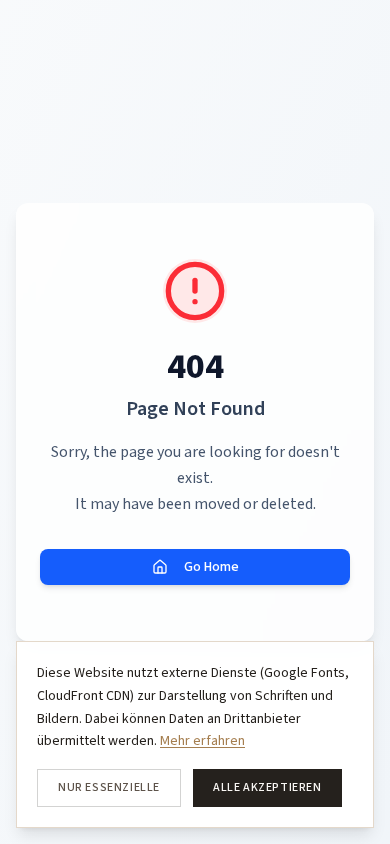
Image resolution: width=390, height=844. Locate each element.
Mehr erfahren (202, 741)
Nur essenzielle (109, 787)
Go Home (211, 567)
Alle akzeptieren (267, 787)
